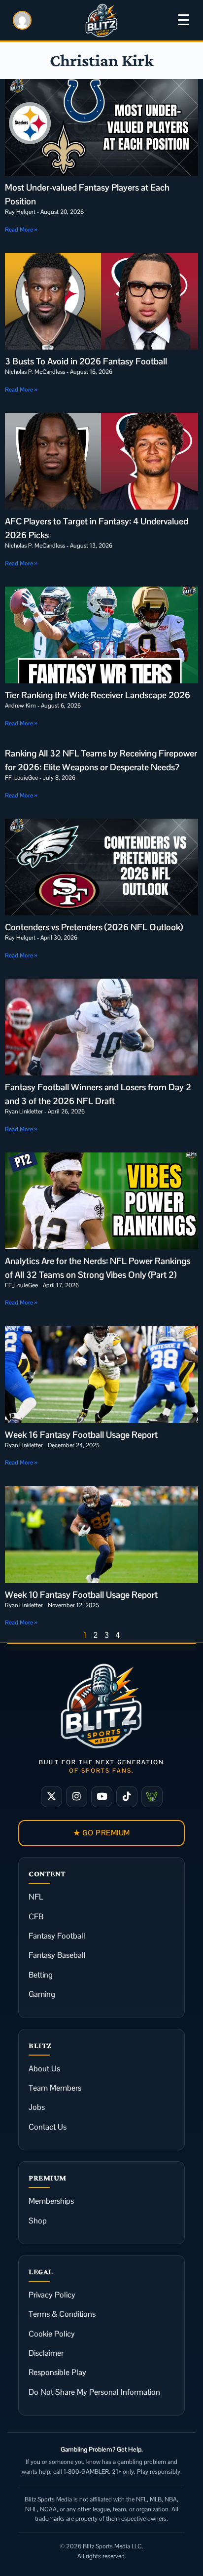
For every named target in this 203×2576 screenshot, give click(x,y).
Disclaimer (46, 2353)
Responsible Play (57, 2372)
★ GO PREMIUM (102, 1833)
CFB (36, 1917)
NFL (36, 1897)
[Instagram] (77, 1797)
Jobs (37, 2107)
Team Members (55, 2088)
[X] (51, 1797)
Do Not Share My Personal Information (94, 2392)
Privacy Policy (52, 2295)
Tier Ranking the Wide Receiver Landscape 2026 (98, 695)
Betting (41, 1975)
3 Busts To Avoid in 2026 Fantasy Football (86, 361)
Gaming (42, 1994)
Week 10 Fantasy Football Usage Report (81, 1595)
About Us (44, 2069)
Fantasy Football (57, 1936)
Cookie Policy (52, 2334)
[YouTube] (102, 1797)
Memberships (51, 2201)
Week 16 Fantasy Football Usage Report (81, 1435)
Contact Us (48, 2127)
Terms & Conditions (62, 2314)
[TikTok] (127, 1797)
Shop (38, 2221)
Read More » (21, 230)
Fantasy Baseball (57, 1955)
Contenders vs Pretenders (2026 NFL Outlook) (94, 927)
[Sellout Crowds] (152, 1797)
